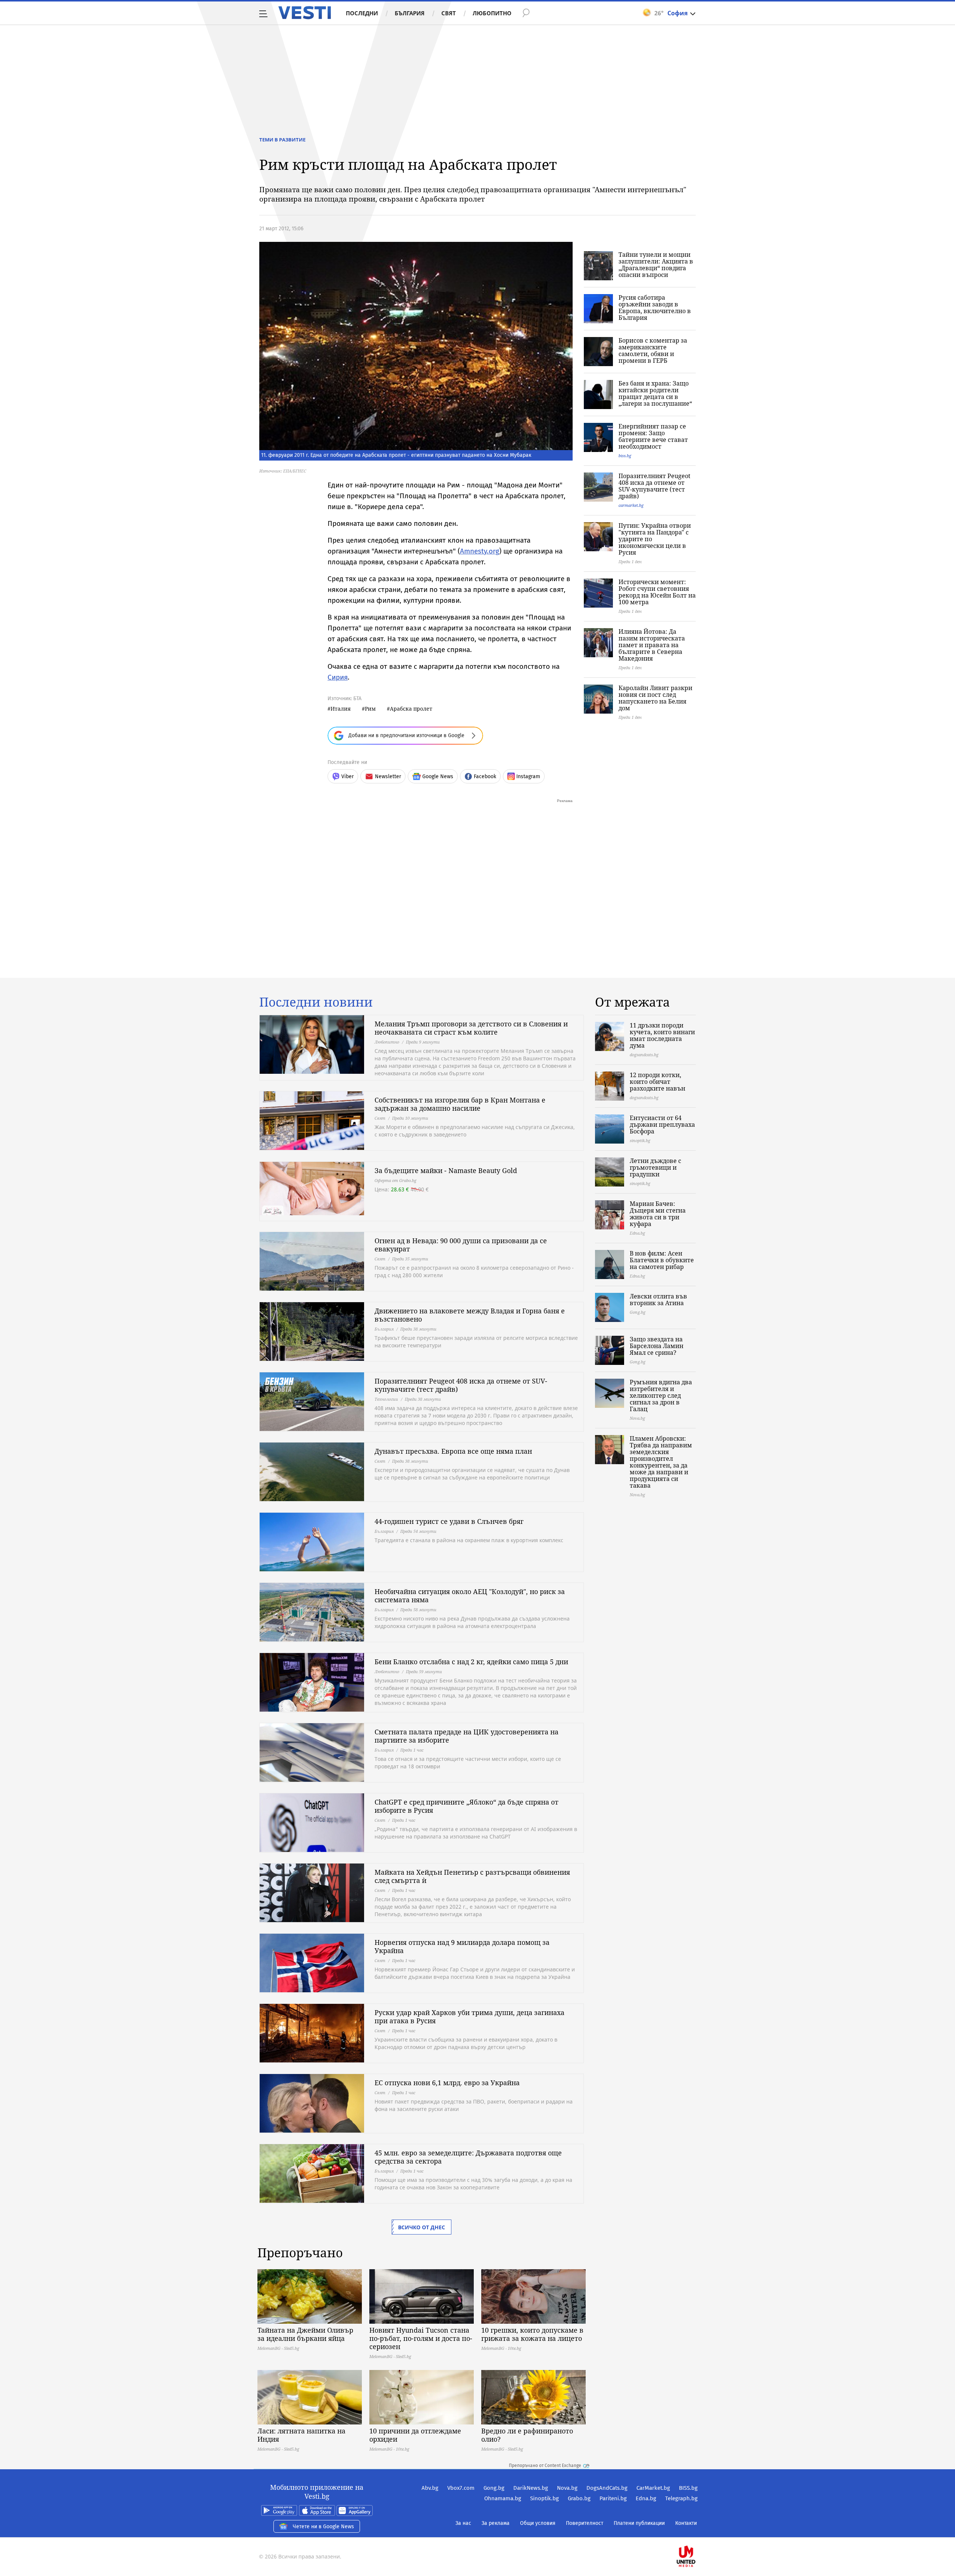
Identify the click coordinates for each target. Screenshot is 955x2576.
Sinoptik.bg (544, 2498)
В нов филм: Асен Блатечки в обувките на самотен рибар (662, 1260)
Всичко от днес (422, 2227)
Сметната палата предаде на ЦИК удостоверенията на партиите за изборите (466, 1736)
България (410, 13)
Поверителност (585, 2523)
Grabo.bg (579, 2498)
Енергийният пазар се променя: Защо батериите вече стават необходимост (653, 436)
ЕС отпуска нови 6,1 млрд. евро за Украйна (447, 2083)
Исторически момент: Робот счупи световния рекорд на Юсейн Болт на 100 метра (657, 592)
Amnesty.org (480, 551)
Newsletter (388, 776)
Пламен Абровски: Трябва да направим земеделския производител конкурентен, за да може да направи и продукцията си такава (661, 1462)
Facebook (485, 776)
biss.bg (625, 456)
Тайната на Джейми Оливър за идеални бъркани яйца (305, 2334)
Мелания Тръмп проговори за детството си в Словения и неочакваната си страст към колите (471, 1028)
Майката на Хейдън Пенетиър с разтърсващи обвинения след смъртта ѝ (472, 1876)
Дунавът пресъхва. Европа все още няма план (453, 1451)
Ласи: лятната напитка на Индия (301, 2435)
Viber (347, 776)
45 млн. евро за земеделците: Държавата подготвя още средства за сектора (468, 2157)
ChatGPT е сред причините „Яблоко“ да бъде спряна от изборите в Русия (466, 1806)
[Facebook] (697, 2533)
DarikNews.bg (531, 2488)
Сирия (338, 677)
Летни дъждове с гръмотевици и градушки (655, 1167)
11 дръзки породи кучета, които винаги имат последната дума (662, 1035)
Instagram (528, 776)
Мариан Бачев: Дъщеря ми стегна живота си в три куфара (658, 1214)
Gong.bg (494, 2488)
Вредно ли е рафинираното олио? (527, 2435)
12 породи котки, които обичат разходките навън (657, 1082)
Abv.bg (430, 2488)
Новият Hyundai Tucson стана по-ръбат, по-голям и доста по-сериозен (421, 2338)
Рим (370, 709)
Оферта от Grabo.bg (395, 1180)
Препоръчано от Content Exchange (545, 2466)
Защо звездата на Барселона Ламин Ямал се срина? (657, 1346)
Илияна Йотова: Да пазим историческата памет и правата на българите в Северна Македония (652, 645)
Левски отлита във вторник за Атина (658, 1300)
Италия (341, 709)
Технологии (386, 1399)
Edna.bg (646, 2498)
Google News (438, 776)
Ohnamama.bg (503, 2498)
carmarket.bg (631, 505)
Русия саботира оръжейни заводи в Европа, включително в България (655, 308)
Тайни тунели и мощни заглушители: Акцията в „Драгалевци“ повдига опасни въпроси (656, 265)
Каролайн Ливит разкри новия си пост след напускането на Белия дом (655, 698)
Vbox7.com (461, 2488)
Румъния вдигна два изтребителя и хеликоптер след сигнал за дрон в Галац (661, 1395)
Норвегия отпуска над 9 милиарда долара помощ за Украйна (462, 1946)
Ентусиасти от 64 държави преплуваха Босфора (662, 1125)
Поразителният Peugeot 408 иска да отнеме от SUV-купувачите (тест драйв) (655, 486)
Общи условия (538, 2523)
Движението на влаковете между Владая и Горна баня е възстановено (470, 1315)
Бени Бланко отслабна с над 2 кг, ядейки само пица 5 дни (471, 1662)
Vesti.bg (305, 13)
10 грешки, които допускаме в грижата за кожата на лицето (532, 2334)
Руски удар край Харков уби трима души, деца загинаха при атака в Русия (469, 2017)
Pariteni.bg (613, 2498)
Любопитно (492, 13)
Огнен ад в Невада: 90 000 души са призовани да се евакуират (461, 1245)
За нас (463, 2523)
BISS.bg (688, 2488)
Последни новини (316, 1002)
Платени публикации (639, 2523)
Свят (449, 13)
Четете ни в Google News (323, 2527)
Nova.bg (567, 2488)
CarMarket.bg (653, 2488)
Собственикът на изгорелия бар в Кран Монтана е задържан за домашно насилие (460, 1104)
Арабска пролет (411, 709)
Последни (362, 13)
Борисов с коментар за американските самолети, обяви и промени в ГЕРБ (653, 350)
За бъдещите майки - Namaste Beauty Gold (446, 1170)
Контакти (686, 2523)
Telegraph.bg (681, 2498)
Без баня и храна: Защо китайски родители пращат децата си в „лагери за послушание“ (655, 393)
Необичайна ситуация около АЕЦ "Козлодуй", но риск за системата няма (470, 1596)
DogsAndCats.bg (607, 2488)
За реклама (496, 2523)
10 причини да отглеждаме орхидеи (415, 2435)
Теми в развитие (282, 140)
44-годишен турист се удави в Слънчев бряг (449, 1521)
